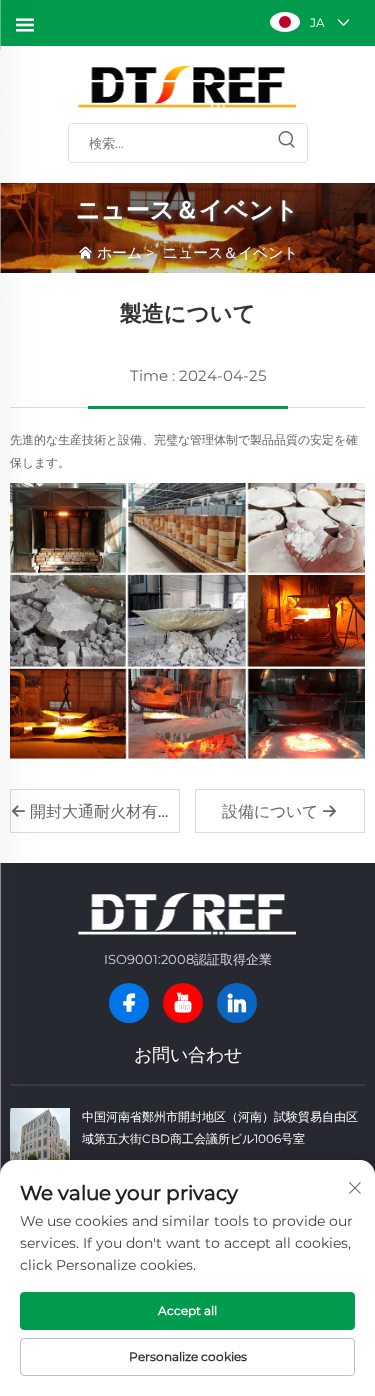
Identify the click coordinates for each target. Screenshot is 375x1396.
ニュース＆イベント (230, 252)
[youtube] (183, 1003)
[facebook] (129, 1003)
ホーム (119, 252)
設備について (272, 811)
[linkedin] (237, 1003)
